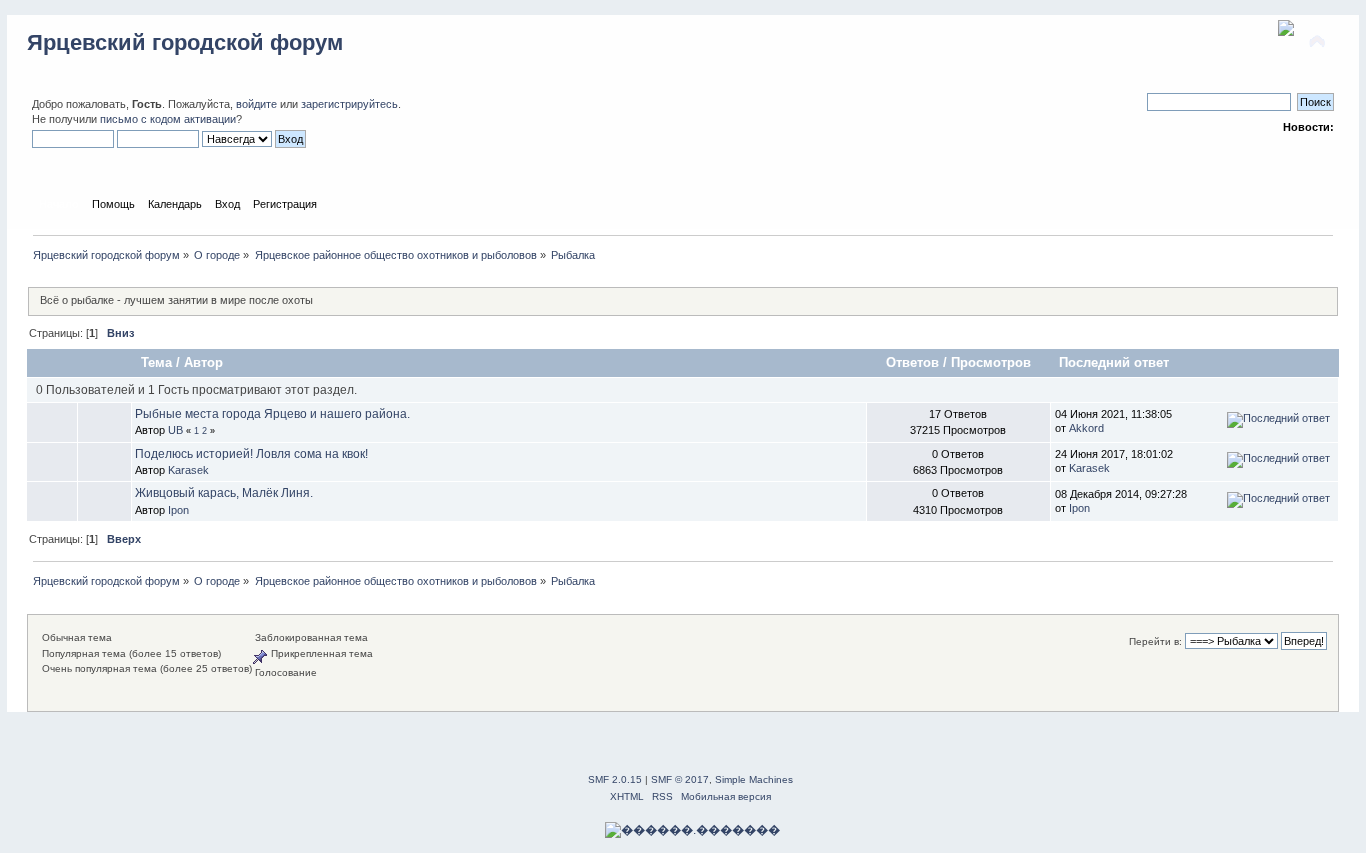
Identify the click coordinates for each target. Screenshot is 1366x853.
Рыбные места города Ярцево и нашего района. (272, 414)
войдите (256, 104)
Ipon (178, 510)
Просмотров (991, 362)
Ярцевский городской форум (185, 42)
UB (175, 430)
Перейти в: (1155, 641)
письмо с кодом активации (168, 119)
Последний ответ (1116, 362)
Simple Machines (754, 779)
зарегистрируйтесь (349, 104)
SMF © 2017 (680, 779)
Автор (203, 362)
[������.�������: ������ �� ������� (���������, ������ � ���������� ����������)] (692, 830)
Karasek (188, 470)
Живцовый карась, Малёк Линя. (224, 493)
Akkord (1086, 428)
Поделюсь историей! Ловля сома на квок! (251, 454)
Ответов (912, 362)
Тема (156, 362)
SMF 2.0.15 (615, 779)
